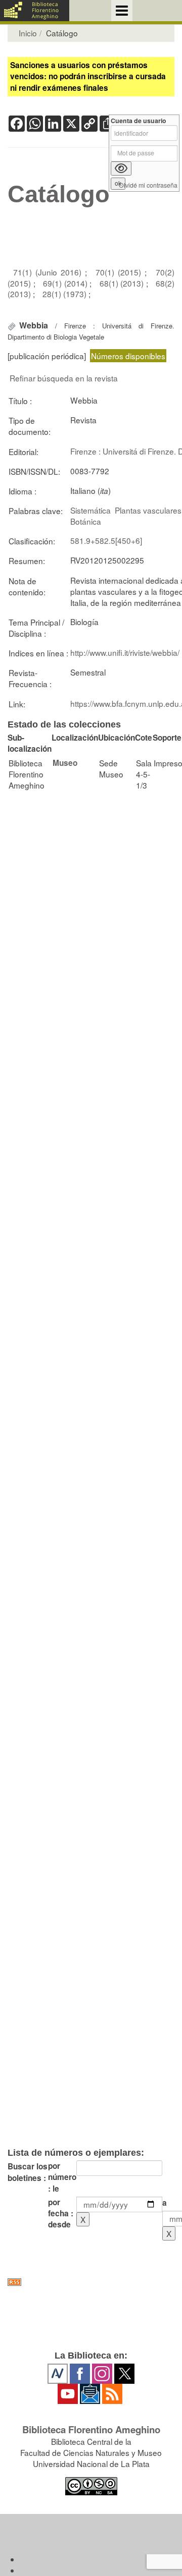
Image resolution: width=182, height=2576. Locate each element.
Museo (65, 763)
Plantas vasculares (148, 510)
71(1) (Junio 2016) (49, 272)
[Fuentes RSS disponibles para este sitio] (91, 2282)
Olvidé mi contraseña (148, 185)
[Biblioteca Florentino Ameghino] (35, 11)
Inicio (28, 33)
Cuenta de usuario (139, 121)
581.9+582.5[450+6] (106, 540)
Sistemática (90, 510)
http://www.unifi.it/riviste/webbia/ (125, 652)
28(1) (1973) (65, 294)
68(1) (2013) (123, 283)
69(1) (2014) (66, 283)
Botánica (86, 521)
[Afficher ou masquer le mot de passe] (121, 169)
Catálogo (59, 194)
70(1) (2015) (120, 272)
